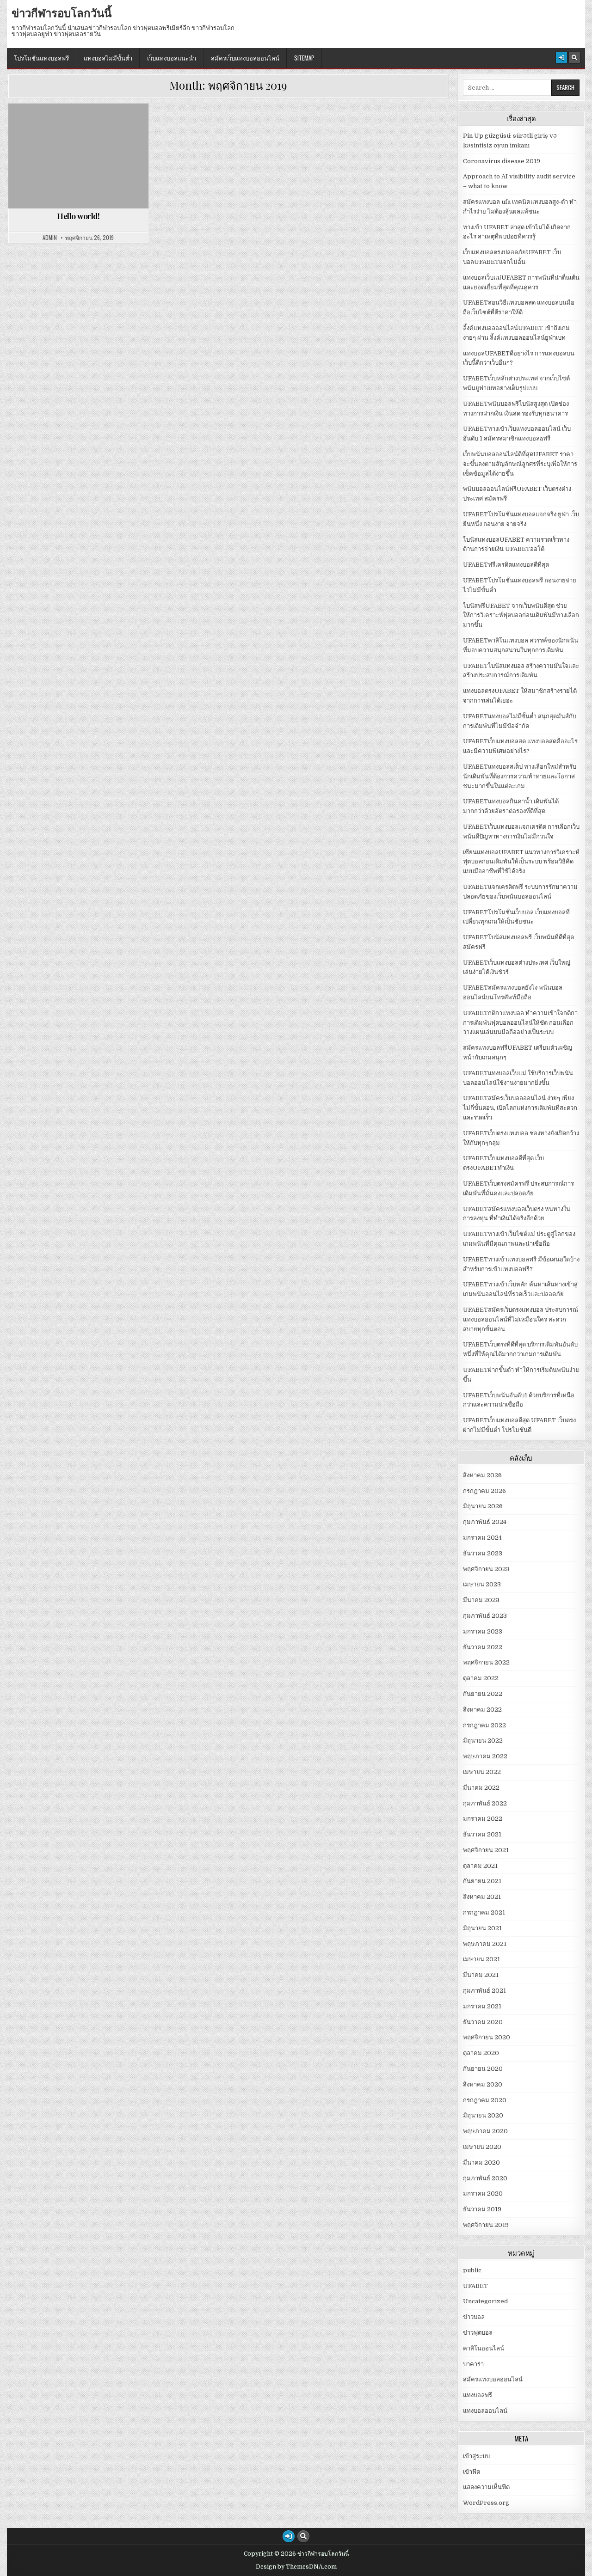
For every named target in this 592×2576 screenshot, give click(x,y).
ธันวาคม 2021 (482, 1834)
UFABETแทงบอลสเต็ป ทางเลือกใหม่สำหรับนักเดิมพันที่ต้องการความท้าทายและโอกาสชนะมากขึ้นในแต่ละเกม (520, 776)
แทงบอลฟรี (478, 2395)
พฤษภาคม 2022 (485, 1756)
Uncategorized (82, 126)
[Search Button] (574, 58)
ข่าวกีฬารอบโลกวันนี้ (62, 12)
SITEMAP (304, 58)
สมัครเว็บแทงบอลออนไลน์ (245, 58)
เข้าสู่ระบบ (476, 2456)
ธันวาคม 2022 (483, 1647)
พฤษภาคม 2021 (485, 1944)
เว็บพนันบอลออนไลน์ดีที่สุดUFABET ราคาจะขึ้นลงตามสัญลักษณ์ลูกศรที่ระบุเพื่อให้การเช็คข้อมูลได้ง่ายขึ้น (520, 464)
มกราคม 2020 (483, 2194)
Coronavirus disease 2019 (502, 161)
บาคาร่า (473, 2364)
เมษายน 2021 (481, 1959)
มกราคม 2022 (483, 1819)
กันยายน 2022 (483, 1694)
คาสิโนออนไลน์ (484, 2348)
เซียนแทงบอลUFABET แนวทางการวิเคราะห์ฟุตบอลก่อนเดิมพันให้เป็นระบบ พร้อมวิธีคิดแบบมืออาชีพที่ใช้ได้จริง (521, 862)
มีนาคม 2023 (481, 1600)
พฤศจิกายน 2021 (486, 1850)
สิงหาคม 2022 (482, 1710)
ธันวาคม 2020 (483, 2022)
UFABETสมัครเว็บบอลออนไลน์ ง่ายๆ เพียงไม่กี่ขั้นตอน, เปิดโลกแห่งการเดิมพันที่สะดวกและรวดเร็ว (520, 1108)
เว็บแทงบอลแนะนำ (172, 58)
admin (50, 238)
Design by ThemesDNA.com (296, 2567)
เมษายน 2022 (482, 1772)
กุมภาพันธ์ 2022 (485, 1803)
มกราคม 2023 (483, 1631)
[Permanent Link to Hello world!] (78, 156)
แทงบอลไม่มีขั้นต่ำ (108, 58)
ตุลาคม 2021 (480, 1866)
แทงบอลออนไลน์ (485, 2411)
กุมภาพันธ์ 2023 (485, 1616)
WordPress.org (486, 2503)
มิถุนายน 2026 (483, 1506)
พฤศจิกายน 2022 (486, 1662)
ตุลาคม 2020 (481, 2053)
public (472, 2270)
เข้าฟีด (472, 2472)
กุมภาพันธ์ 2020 (485, 2178)
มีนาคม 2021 (481, 1975)
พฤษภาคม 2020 (485, 2131)
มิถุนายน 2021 (482, 1928)
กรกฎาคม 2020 (485, 2100)
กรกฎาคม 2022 (484, 1725)
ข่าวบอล (474, 2317)
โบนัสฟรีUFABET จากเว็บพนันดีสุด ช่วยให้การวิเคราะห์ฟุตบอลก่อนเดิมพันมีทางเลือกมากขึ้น (521, 615)
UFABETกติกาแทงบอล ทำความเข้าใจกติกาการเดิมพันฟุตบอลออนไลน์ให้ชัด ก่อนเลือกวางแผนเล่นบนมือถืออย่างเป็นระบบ (520, 1023)
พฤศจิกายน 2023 (486, 1569)
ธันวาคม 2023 (483, 1553)
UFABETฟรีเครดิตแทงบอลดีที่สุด (506, 565)
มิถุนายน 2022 (483, 1741)
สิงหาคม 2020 (483, 2084)
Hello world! (78, 216)
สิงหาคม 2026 (482, 1475)
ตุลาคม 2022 (481, 1678)
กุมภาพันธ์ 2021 (484, 1991)
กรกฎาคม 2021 (484, 1912)
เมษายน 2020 (482, 2147)
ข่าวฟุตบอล (478, 2333)
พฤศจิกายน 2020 (487, 2037)
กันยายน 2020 (483, 2069)
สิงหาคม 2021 (482, 1897)
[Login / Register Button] (561, 58)
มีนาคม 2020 (481, 2163)
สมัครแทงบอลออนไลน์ (493, 2379)
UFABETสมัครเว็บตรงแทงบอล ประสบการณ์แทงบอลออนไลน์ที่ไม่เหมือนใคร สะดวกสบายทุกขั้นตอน (521, 1319)
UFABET (475, 2286)
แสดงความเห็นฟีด (486, 2487)
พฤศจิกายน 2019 (486, 2225)
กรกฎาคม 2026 (484, 1491)
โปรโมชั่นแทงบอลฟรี (41, 58)
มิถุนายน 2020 (483, 2115)
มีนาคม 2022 (481, 1788)
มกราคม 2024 (482, 1538)
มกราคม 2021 (482, 2006)
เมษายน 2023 (482, 1584)
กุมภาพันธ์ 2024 (485, 1522)
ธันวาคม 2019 (482, 2209)
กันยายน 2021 (482, 1881)
